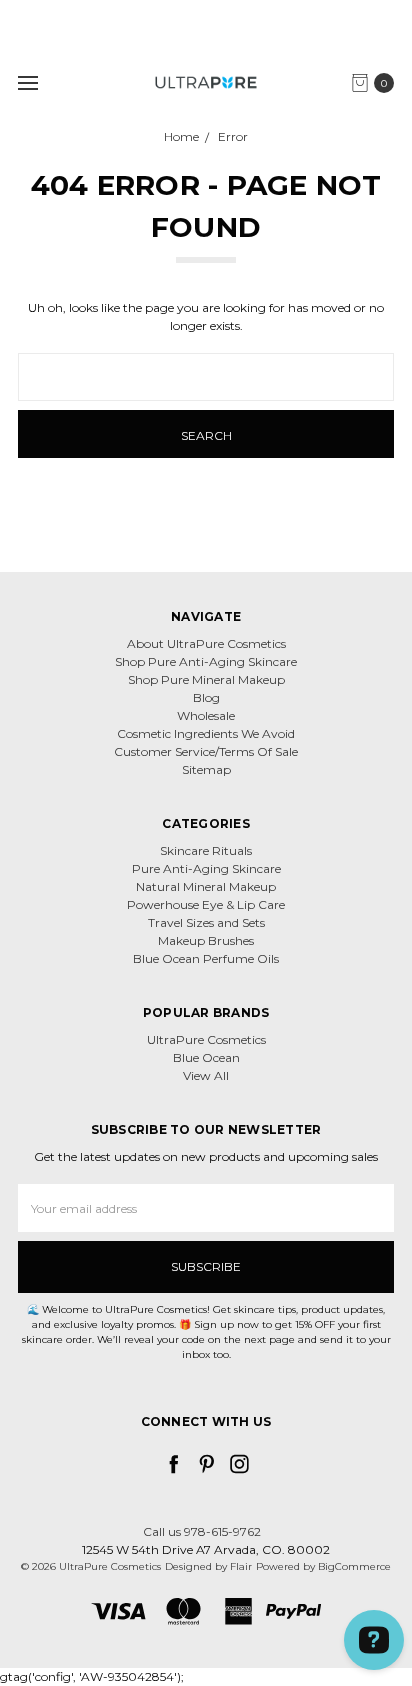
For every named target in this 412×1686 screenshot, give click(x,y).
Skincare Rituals (206, 850)
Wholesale (206, 715)
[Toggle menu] (27, 82)
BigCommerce (354, 1566)
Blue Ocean (206, 1057)
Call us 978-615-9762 (202, 1531)
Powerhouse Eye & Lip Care (206, 904)
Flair (241, 1566)
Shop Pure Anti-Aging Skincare (206, 661)
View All (206, 1075)
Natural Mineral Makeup (206, 886)
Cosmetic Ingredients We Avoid (206, 733)
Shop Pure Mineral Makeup (206, 679)
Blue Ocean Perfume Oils (206, 958)
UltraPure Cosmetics (206, 1039)
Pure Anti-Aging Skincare (206, 868)
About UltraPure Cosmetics (206, 643)
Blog (206, 697)
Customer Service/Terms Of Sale (206, 751)
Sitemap (206, 769)
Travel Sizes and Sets (206, 922)
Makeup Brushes (206, 940)
